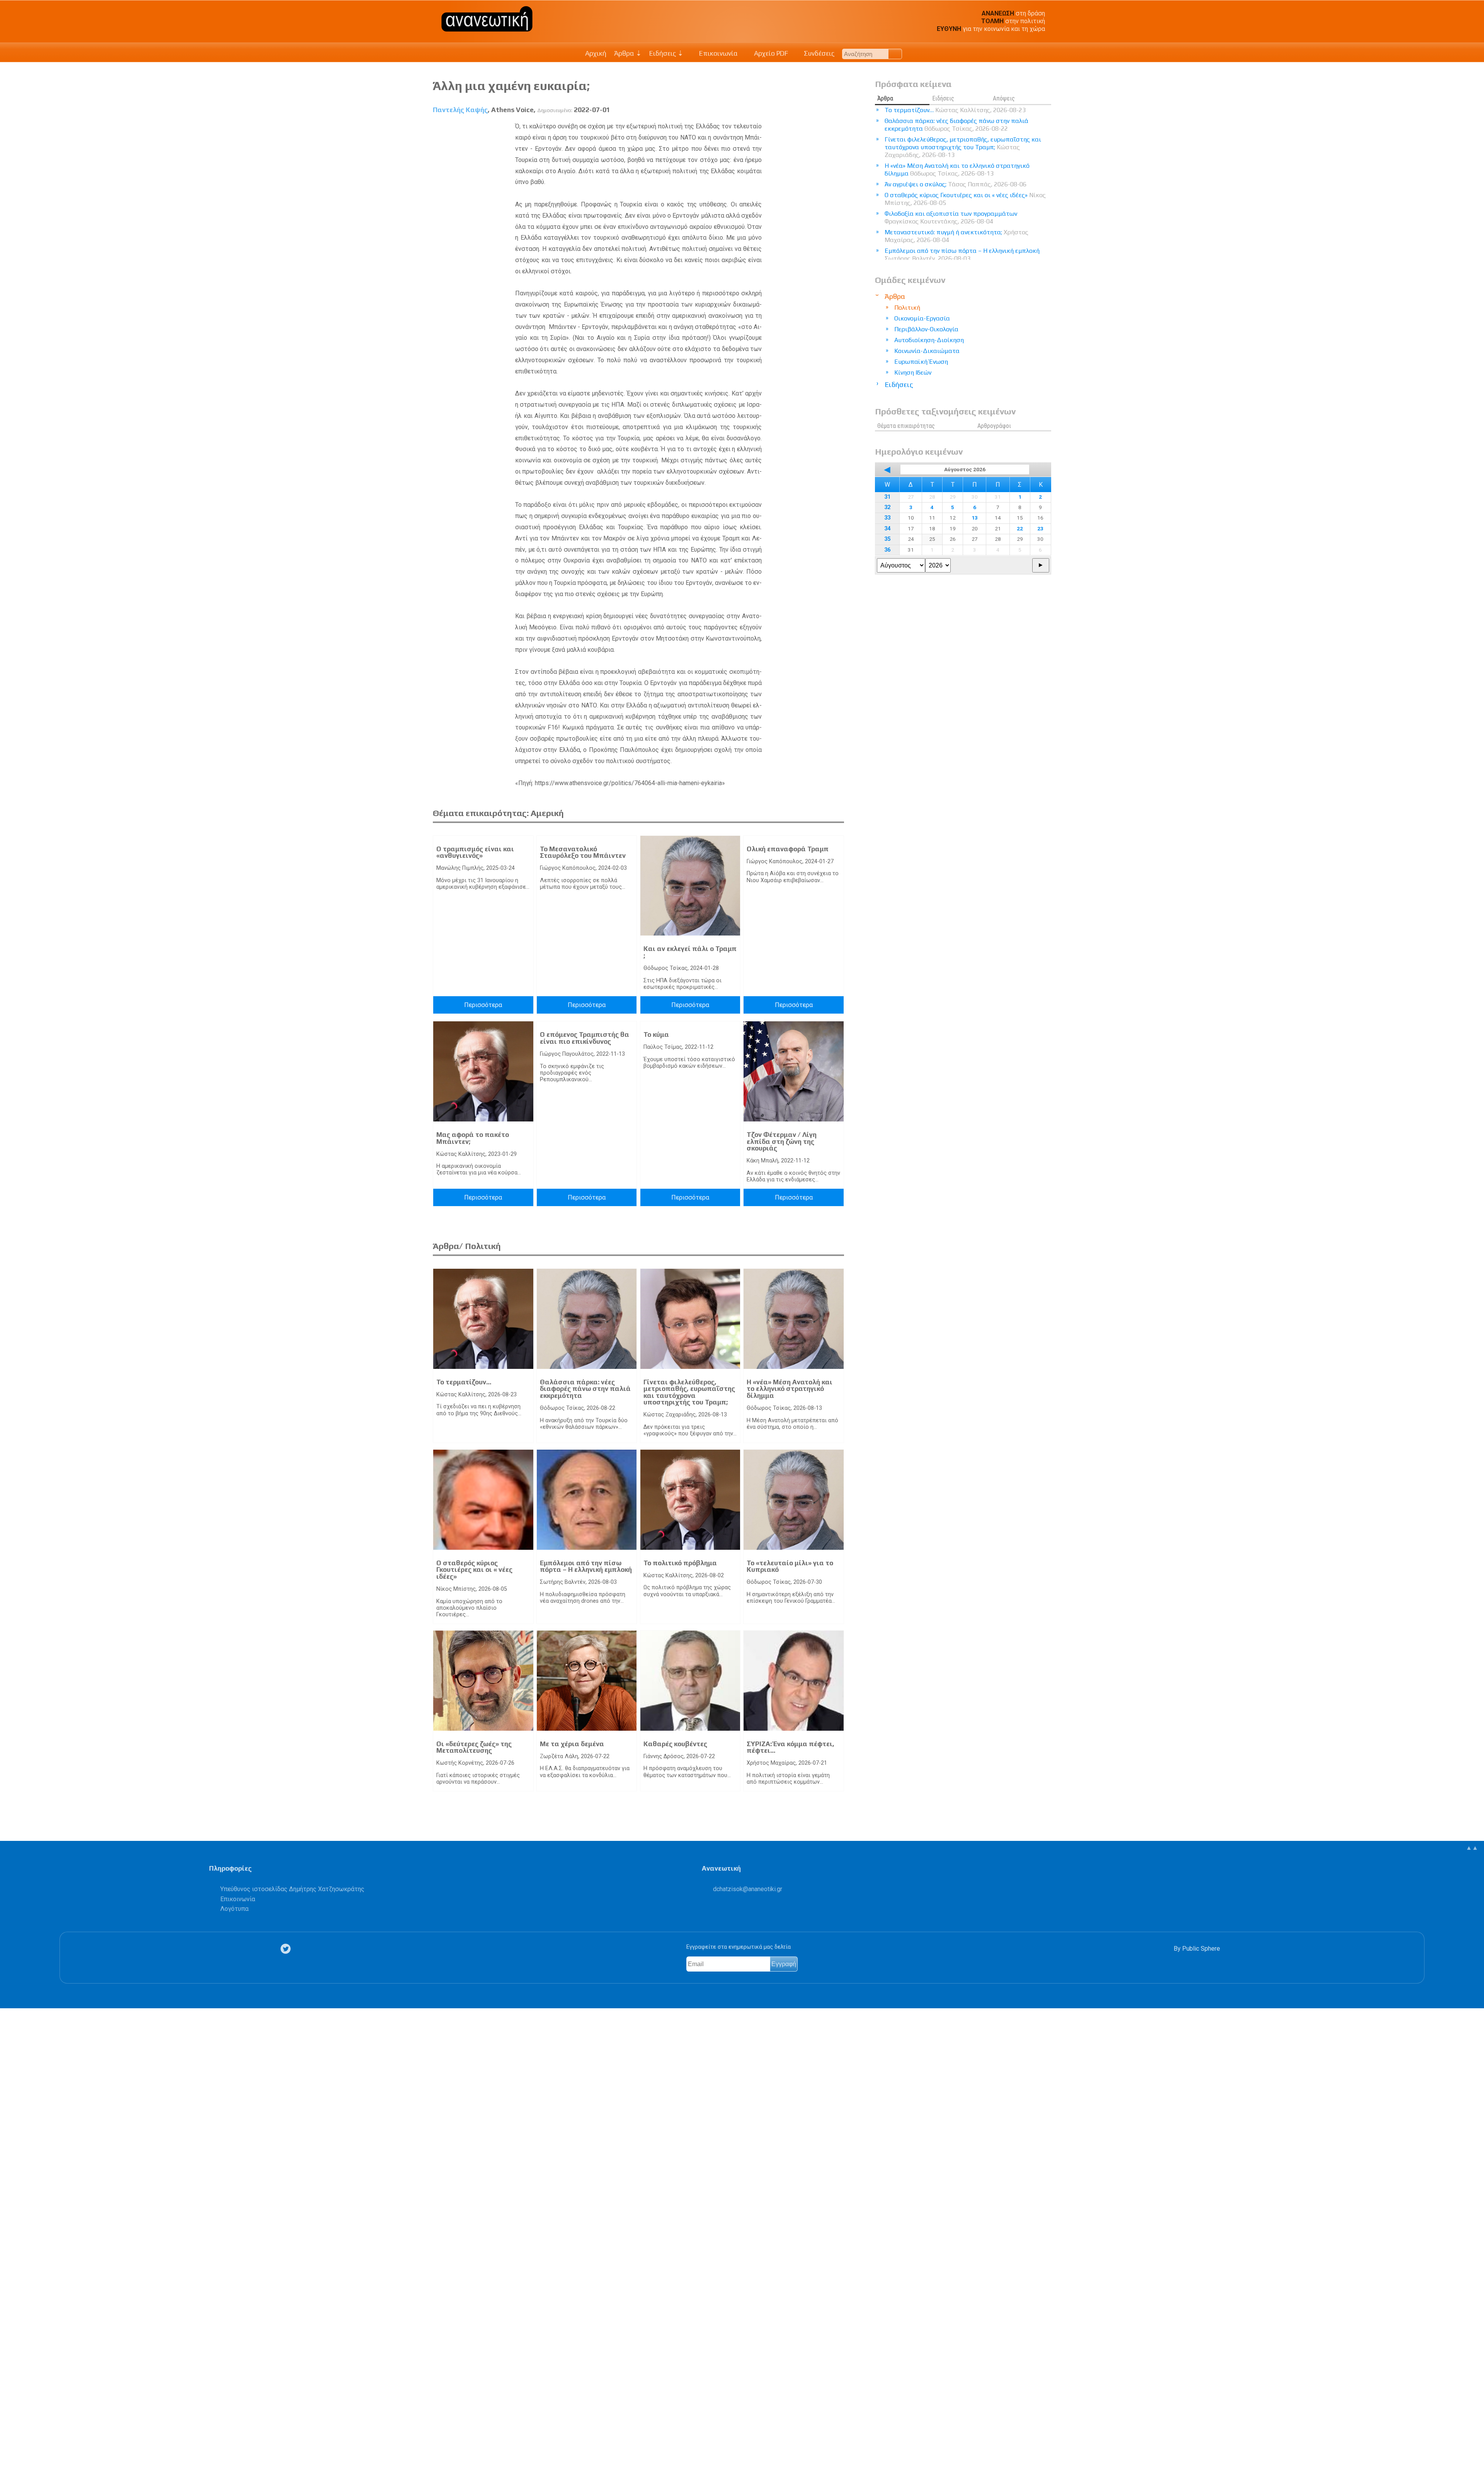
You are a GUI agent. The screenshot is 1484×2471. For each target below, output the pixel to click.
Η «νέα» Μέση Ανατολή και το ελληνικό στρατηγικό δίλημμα (790, 1389)
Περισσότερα (483, 1005)
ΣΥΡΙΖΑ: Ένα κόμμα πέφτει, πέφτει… (791, 1747)
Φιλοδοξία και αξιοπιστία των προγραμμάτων (951, 217)
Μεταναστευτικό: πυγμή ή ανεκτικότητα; (956, 236)
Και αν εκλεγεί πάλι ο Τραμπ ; (690, 952)
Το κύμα (656, 1034)
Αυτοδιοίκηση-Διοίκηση (929, 340)
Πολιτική (907, 308)
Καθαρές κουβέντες (675, 1744)
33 (887, 518)
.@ (748, 1889)
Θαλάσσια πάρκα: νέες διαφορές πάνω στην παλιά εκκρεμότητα (585, 1389)
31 (887, 497)
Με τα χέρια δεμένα (572, 1744)
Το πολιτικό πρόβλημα (680, 1563)
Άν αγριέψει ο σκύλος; (956, 184)
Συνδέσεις (818, 53)
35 (887, 539)
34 (887, 529)
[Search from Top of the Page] (895, 54)
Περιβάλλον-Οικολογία (926, 329)
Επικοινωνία (718, 53)
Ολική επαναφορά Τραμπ (788, 849)
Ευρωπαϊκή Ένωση (921, 362)
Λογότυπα (234, 1909)
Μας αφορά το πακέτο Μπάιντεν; (473, 1138)
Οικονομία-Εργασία (922, 318)
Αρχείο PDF (770, 53)
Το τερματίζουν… (464, 1382)
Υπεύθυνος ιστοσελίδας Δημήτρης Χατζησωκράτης (292, 1889)
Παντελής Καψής (460, 110)
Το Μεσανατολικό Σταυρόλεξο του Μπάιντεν (583, 852)
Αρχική (596, 53)
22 (1020, 528)
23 (1040, 528)
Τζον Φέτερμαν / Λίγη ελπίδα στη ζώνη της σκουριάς (782, 1141)
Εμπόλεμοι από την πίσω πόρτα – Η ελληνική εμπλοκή (586, 1566)
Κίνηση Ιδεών (913, 372)
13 (975, 518)
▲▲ (1472, 1848)
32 (887, 507)
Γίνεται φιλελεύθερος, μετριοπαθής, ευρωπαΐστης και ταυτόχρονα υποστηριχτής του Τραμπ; (689, 1392)
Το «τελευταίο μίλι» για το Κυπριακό (790, 1566)
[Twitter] (287, 1949)
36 (887, 550)
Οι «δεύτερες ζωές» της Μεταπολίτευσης (474, 1747)
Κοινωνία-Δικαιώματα (927, 351)
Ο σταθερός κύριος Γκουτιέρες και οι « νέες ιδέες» (474, 1570)
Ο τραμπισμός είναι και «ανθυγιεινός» (475, 852)
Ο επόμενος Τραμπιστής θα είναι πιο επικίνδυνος (585, 1038)
